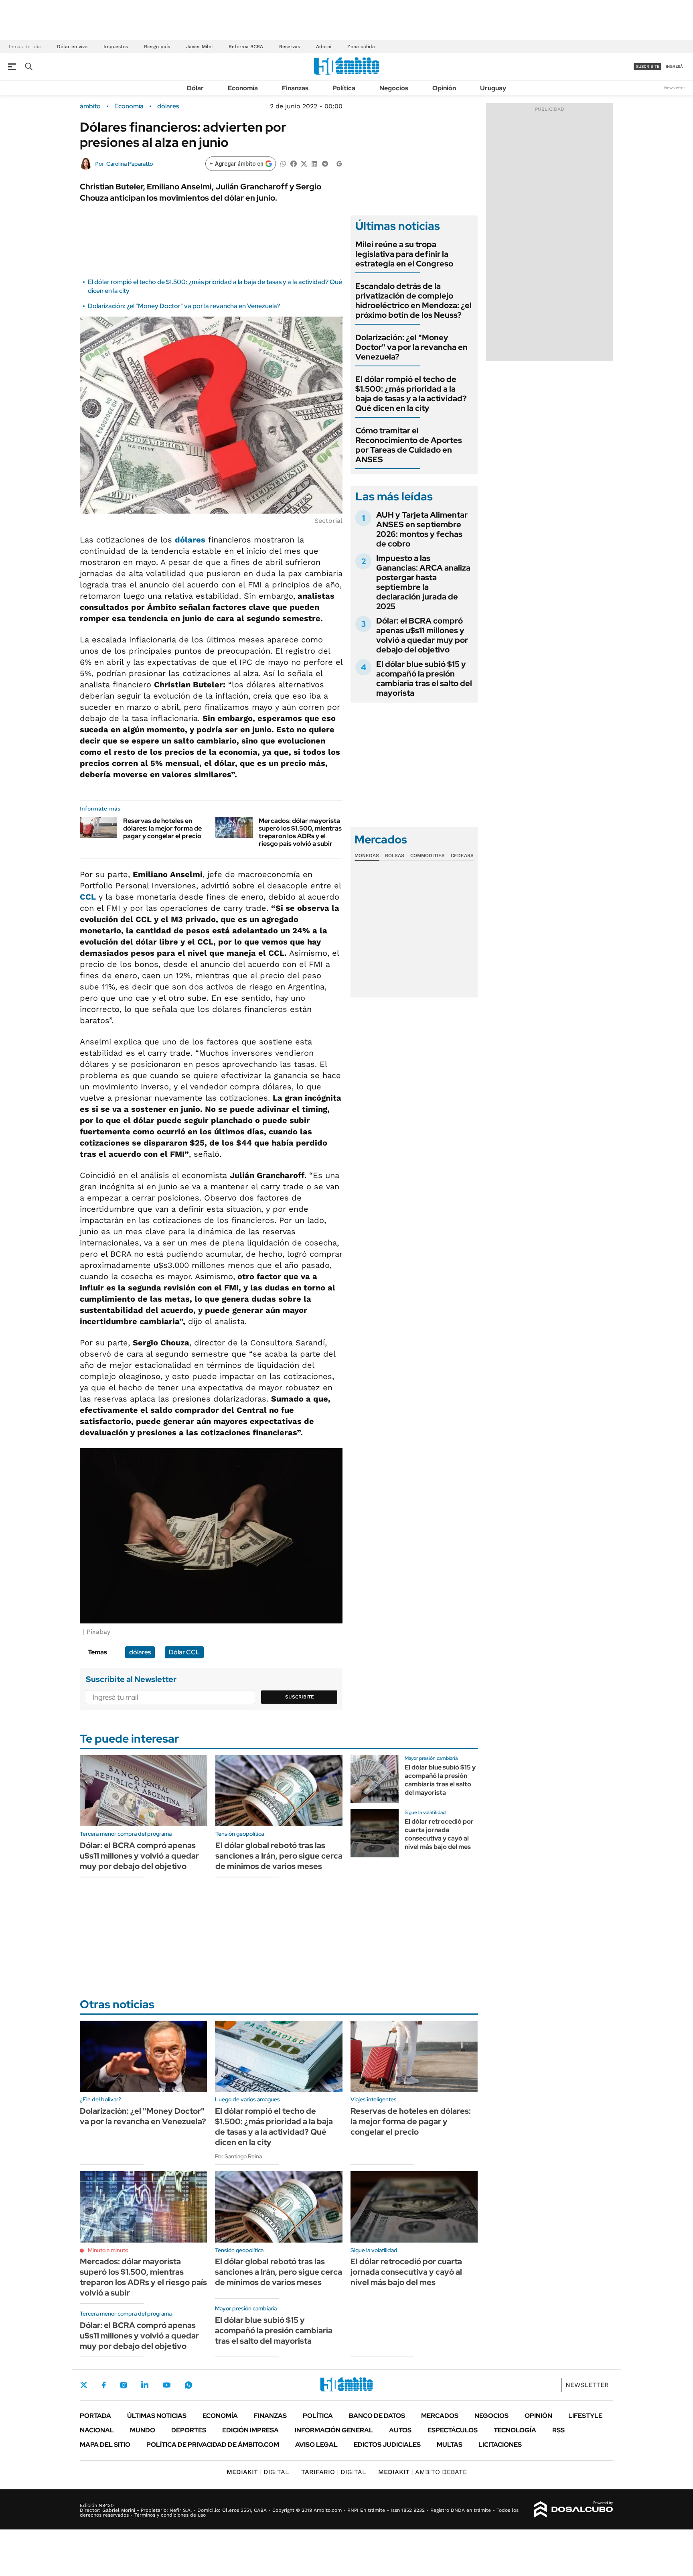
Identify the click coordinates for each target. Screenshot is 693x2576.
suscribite (648, 66)
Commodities (428, 855)
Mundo (143, 2430)
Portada (95, 2416)
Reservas (290, 47)
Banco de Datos (377, 2416)
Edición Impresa (250, 2430)
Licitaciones (500, 2445)
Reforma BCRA (246, 47)
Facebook (104, 2385)
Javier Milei (199, 47)
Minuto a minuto (108, 2250)
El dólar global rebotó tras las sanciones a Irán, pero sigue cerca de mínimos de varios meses (279, 1856)
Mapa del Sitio (105, 2445)
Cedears (462, 855)
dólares (168, 106)
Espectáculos (453, 2430)
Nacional (97, 2430)
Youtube (166, 2385)
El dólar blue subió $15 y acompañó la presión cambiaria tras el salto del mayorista (424, 679)
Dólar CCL (184, 1652)
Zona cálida (361, 47)
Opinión (444, 88)
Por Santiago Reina (238, 2156)
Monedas (367, 855)
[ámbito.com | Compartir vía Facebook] (294, 163)
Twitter (84, 2385)
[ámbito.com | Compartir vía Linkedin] (314, 163)
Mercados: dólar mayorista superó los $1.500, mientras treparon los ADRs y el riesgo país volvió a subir (300, 832)
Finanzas (295, 88)
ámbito (90, 106)
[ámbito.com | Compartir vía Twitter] (304, 163)
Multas (450, 2445)
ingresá (674, 66)
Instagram (124, 2385)
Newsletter (675, 88)
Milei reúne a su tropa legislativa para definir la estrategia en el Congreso (404, 254)
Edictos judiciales (387, 2445)
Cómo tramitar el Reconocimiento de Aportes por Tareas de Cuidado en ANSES (409, 445)
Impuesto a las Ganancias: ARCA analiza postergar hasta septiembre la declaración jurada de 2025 (423, 582)
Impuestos (116, 47)
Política (344, 88)
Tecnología (515, 2430)
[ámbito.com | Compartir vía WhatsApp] (283, 163)
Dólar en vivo (72, 47)
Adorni (324, 47)
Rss (558, 2430)
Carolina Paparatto (130, 164)
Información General (334, 2430)
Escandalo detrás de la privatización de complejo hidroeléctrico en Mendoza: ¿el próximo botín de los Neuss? (413, 301)
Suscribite (300, 1697)
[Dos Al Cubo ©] (574, 2509)
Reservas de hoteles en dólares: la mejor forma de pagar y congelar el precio (162, 828)
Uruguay (493, 88)
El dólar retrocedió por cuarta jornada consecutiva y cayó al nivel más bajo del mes (439, 1834)
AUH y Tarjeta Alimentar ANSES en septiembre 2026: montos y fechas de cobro (422, 529)
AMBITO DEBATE (422, 2472)
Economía (243, 88)
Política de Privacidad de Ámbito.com (213, 2445)
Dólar (195, 88)
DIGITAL (258, 2472)
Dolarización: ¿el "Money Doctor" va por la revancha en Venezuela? (184, 306)
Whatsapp (188, 2385)
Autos (400, 2430)
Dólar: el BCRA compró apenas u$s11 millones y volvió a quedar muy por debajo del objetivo (422, 635)
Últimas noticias (157, 2416)
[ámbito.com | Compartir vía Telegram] (325, 163)
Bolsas (395, 855)
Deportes (189, 2430)
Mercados (440, 2416)
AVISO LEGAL (316, 2445)
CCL (88, 897)
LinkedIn (145, 2385)
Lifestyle (585, 2416)
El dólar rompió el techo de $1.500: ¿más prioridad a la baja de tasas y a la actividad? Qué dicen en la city (411, 394)
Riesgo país (157, 47)
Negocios (394, 88)
